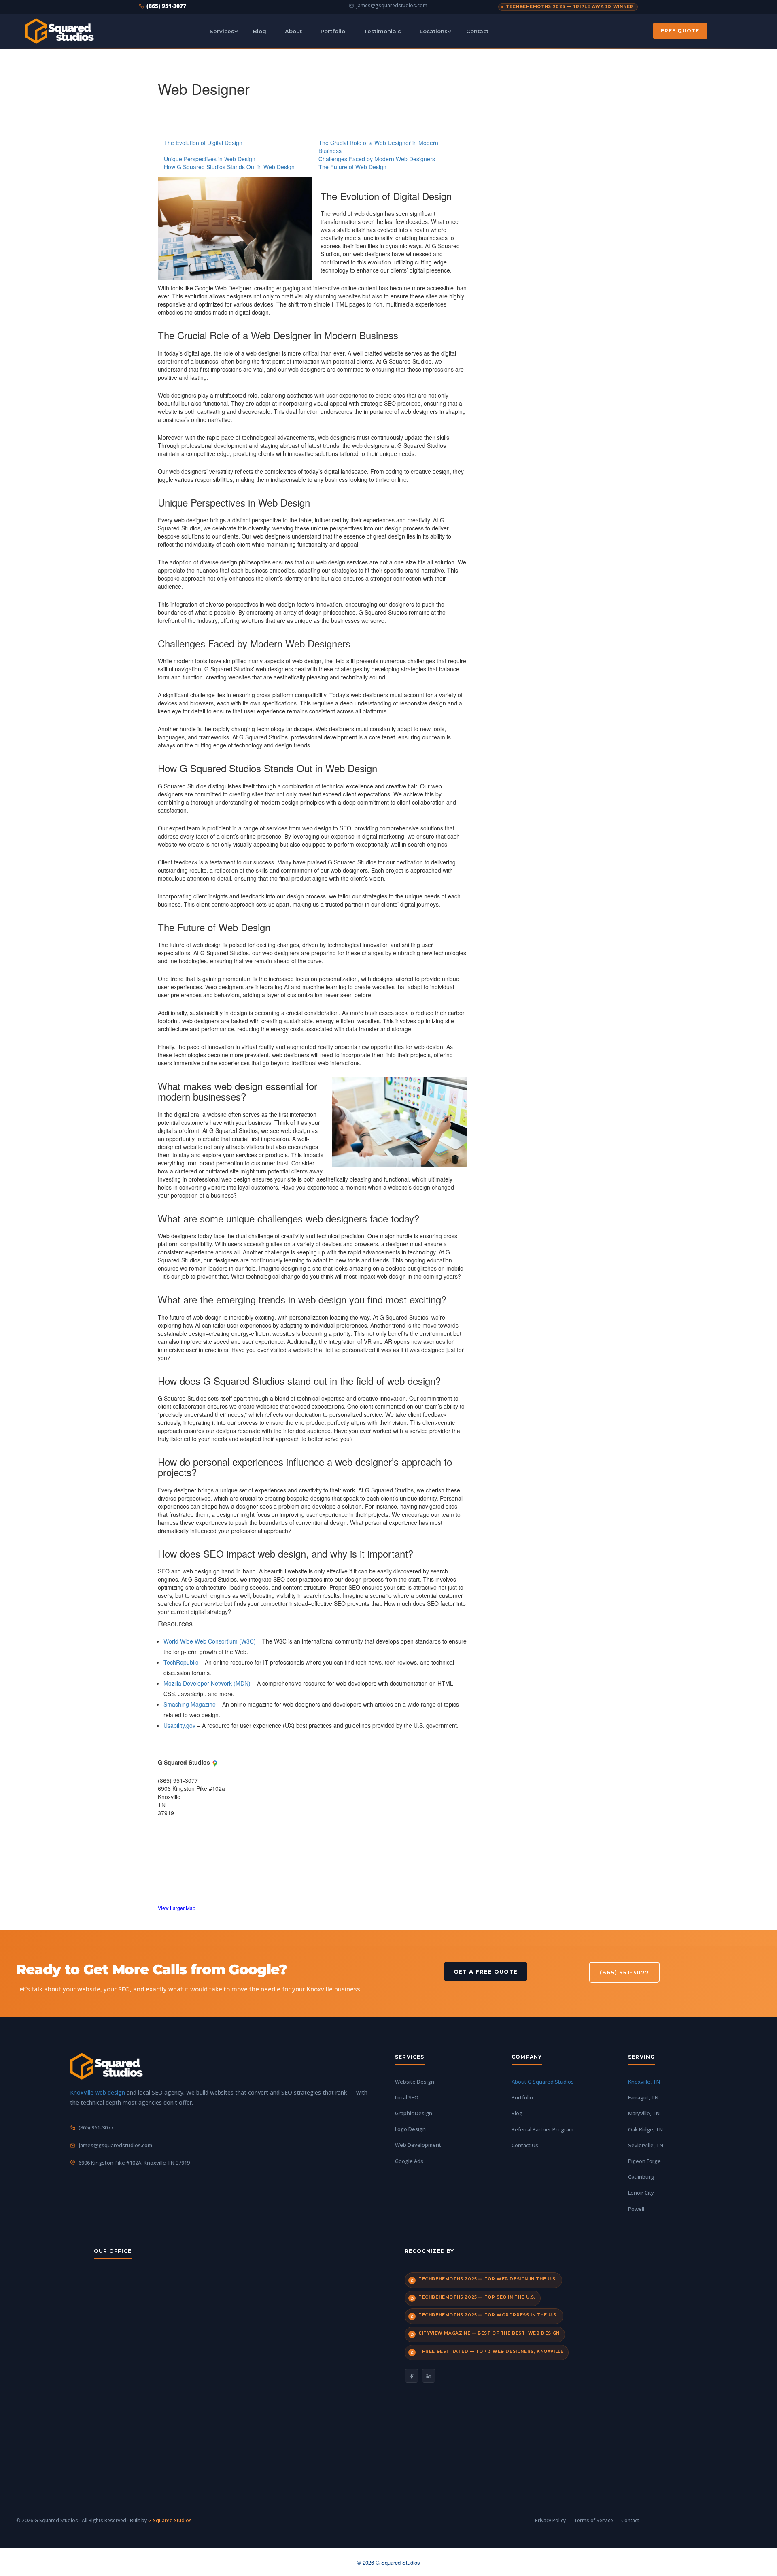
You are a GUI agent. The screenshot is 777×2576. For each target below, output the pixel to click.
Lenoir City (641, 2193)
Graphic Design (414, 2113)
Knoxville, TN (644, 2082)
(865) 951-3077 (166, 6)
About (293, 31)
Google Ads (409, 2161)
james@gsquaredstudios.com (392, 6)
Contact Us (525, 2145)
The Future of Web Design (352, 167)
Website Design (415, 2082)
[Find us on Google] (215, 1762)
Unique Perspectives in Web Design (210, 159)
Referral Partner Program (542, 2129)
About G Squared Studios (543, 2082)
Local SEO (407, 2097)
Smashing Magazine (190, 1704)
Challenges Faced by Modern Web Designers (377, 159)
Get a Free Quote (486, 1971)
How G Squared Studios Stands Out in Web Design (229, 167)
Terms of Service (593, 2520)
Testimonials (382, 31)
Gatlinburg (641, 2177)
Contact (477, 31)
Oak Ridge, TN (645, 2129)
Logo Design (410, 2129)
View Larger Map (177, 1908)
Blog (260, 31)
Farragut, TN (643, 2097)
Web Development (418, 2145)
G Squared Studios (170, 2520)
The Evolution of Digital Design (203, 143)
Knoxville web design (98, 2092)
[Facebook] (412, 2376)
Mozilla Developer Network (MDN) (207, 1683)
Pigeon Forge (644, 2161)
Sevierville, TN (646, 2145)
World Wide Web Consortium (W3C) (210, 1641)
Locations (434, 31)
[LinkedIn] (429, 2376)
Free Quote (680, 31)
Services (222, 31)
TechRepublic (181, 1662)
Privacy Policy (550, 2520)
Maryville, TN (644, 2113)
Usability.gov (179, 1725)
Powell (636, 2209)
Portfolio (333, 31)
